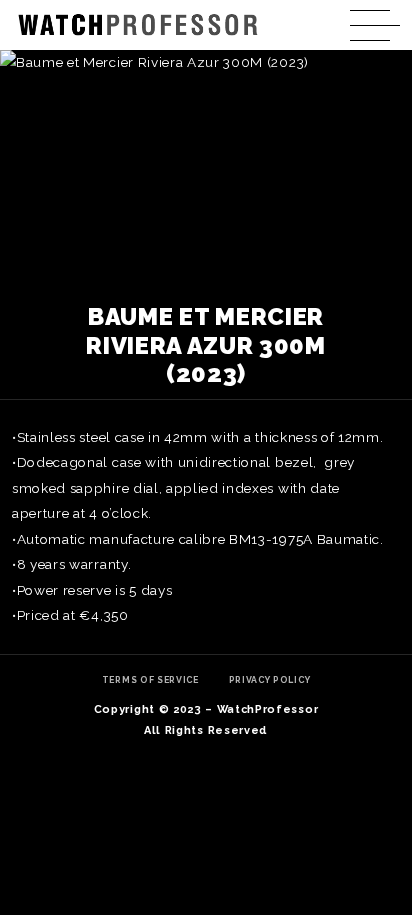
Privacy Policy (270, 680)
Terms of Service (150, 680)
